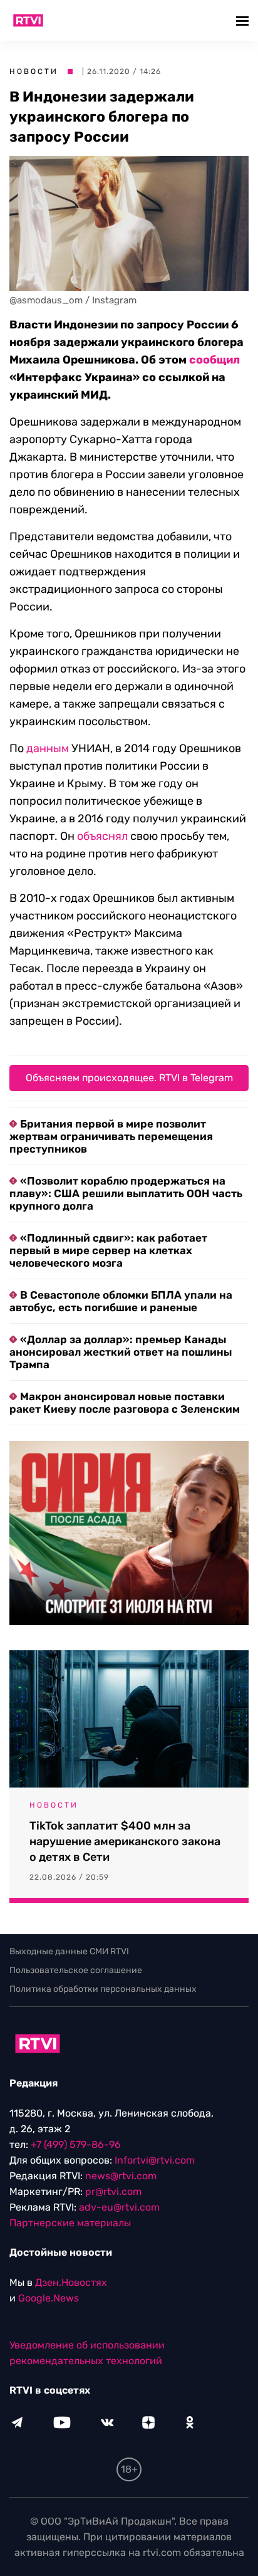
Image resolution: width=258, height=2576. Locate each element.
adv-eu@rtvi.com (119, 2207)
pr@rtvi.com (113, 2191)
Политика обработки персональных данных (103, 1989)
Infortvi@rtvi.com (155, 2160)
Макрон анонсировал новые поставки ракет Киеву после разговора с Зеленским (125, 1403)
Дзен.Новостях (71, 2282)
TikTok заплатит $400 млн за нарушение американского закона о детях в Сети (125, 1841)
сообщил (214, 360)
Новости (34, 71)
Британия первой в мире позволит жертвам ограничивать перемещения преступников (111, 1136)
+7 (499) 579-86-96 (76, 2144)
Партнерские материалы (70, 2223)
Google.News (49, 2298)
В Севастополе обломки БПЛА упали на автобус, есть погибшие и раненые (121, 1301)
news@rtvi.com (121, 2176)
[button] (244, 20)
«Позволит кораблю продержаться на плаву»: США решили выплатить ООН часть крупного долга (126, 1193)
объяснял (102, 836)
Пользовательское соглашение (76, 1970)
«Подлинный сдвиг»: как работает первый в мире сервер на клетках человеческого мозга (108, 1250)
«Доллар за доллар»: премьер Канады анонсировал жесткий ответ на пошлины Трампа (121, 1352)
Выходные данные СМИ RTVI (69, 1951)
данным (48, 748)
